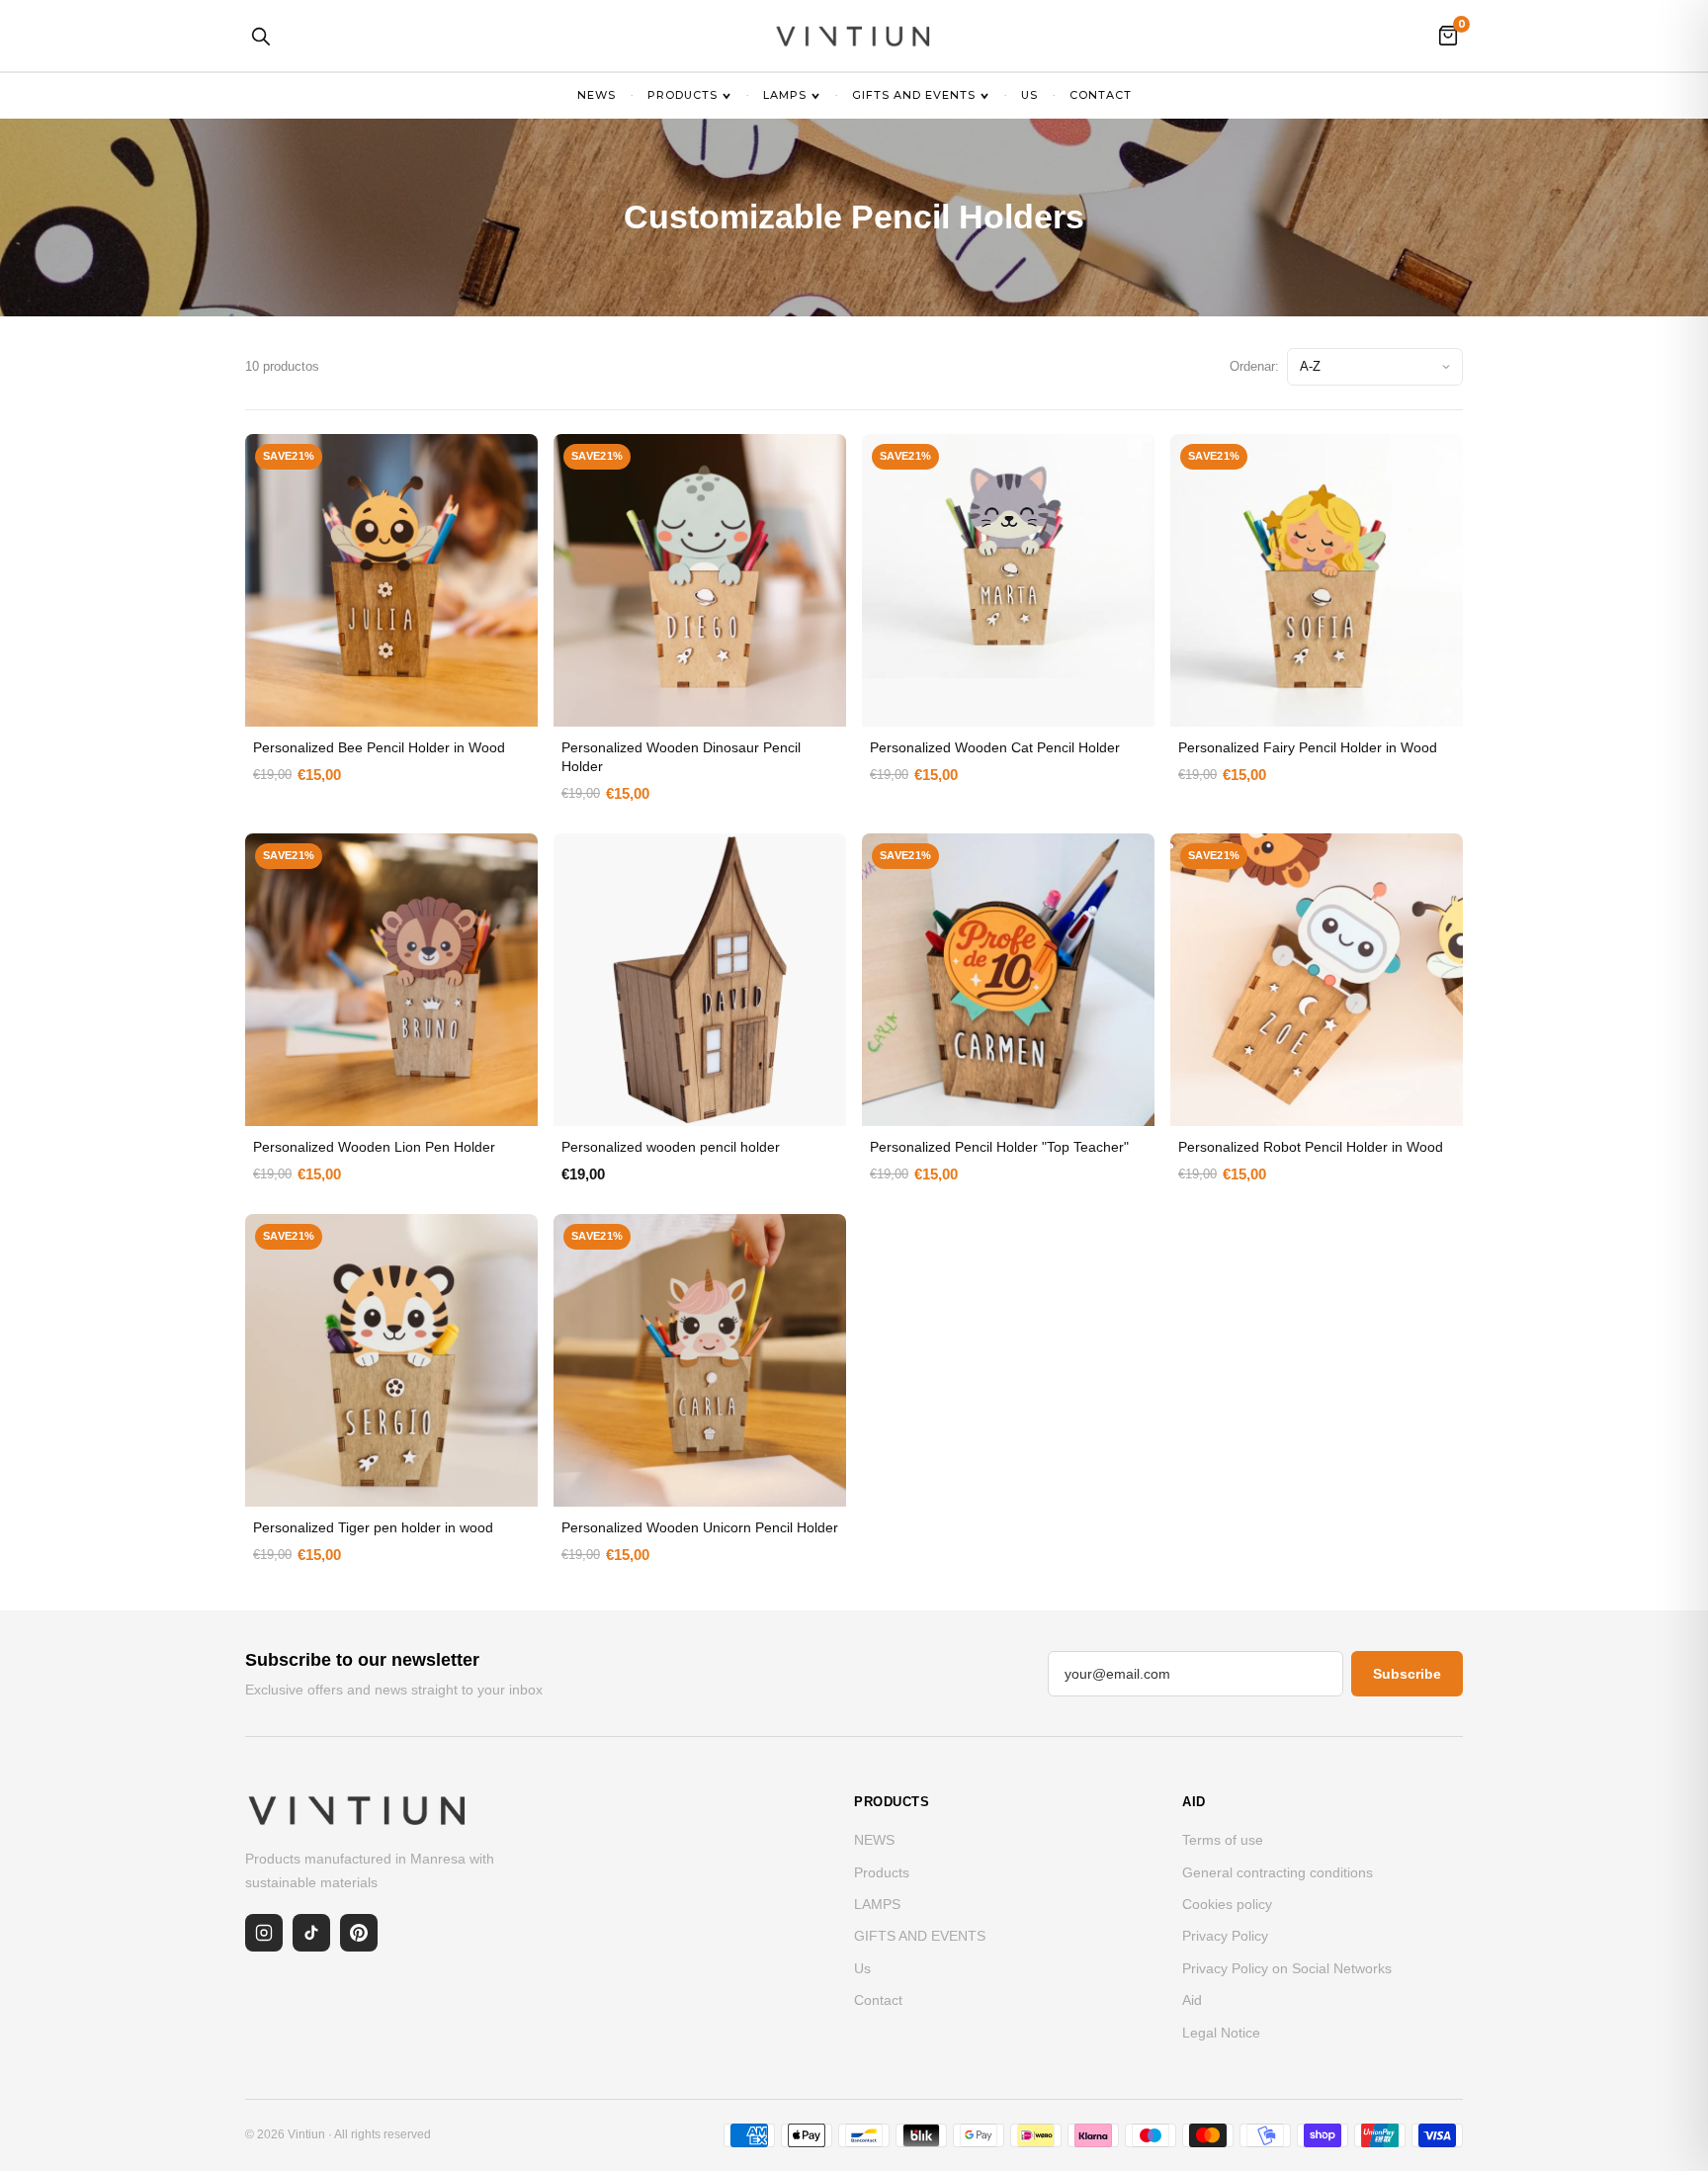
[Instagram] (264, 1933)
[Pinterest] (359, 1933)
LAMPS (785, 95)
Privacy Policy (1225, 1936)
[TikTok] (311, 1933)
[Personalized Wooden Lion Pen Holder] (391, 980)
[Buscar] (260, 36)
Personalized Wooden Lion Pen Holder (374, 1147)
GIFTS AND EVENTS (914, 95)
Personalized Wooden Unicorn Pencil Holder (700, 1527)
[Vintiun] (854, 36)
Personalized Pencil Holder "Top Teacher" (999, 1147)
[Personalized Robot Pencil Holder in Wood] (1317, 980)
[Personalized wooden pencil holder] (700, 980)
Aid (1192, 2000)
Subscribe (1407, 1674)
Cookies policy (1227, 1904)
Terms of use (1223, 1840)
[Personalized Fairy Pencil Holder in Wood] (1317, 580)
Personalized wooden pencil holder (671, 1147)
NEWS (597, 95)
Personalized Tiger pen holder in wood (373, 1527)
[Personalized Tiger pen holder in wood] (391, 1360)
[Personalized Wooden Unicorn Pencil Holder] (700, 1360)
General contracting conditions (1278, 1872)
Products (683, 95)
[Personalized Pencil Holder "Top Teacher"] (1008, 980)
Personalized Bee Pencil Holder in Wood (379, 747)
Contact (1101, 95)
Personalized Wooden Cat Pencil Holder (995, 747)
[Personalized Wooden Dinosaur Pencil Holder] (700, 580)
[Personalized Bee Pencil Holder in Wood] (391, 580)
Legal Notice (1221, 2033)
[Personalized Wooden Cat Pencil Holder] (1008, 556)
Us (1029, 95)
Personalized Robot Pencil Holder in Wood (1311, 1147)
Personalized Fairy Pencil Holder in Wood (1308, 747)
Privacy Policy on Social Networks (1287, 1968)
